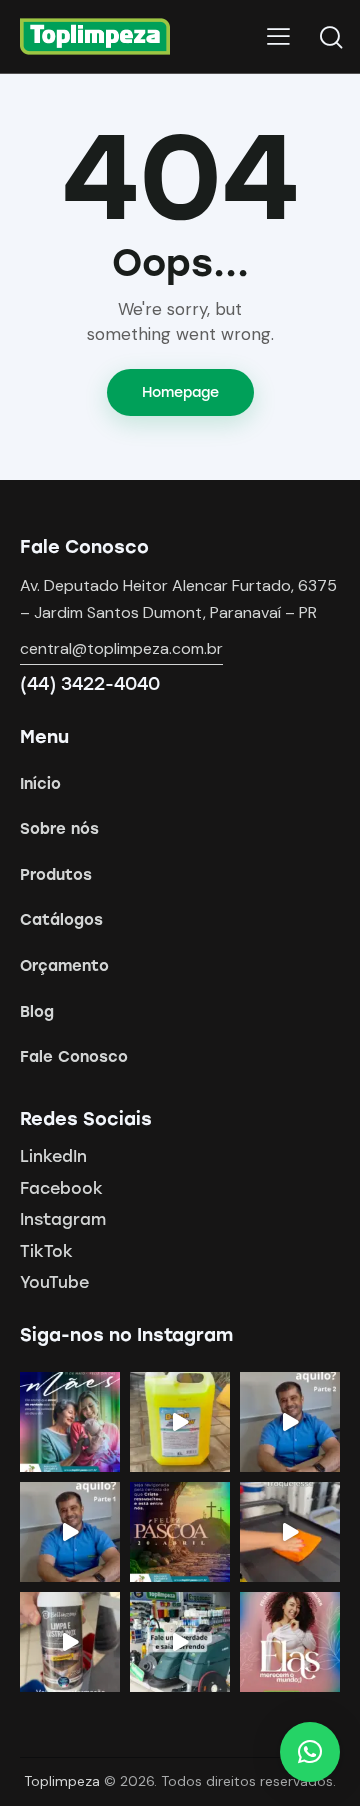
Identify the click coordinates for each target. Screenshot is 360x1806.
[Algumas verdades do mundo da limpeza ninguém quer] (180, 1642)
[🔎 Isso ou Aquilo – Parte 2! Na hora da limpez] (290, 1422)
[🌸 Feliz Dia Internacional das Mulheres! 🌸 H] (290, 1642)
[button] (310, 1752)
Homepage (180, 392)
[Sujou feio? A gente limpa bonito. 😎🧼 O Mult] (180, 1422)
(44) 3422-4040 (90, 684)
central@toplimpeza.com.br (121, 648)
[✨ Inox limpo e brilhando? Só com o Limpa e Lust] (70, 1642)
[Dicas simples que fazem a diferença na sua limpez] (290, 1532)
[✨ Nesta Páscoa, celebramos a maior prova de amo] (180, 1532)
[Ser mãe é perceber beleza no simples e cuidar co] (70, 1422)
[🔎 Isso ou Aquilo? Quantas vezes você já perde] (70, 1532)
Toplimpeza (62, 1781)
